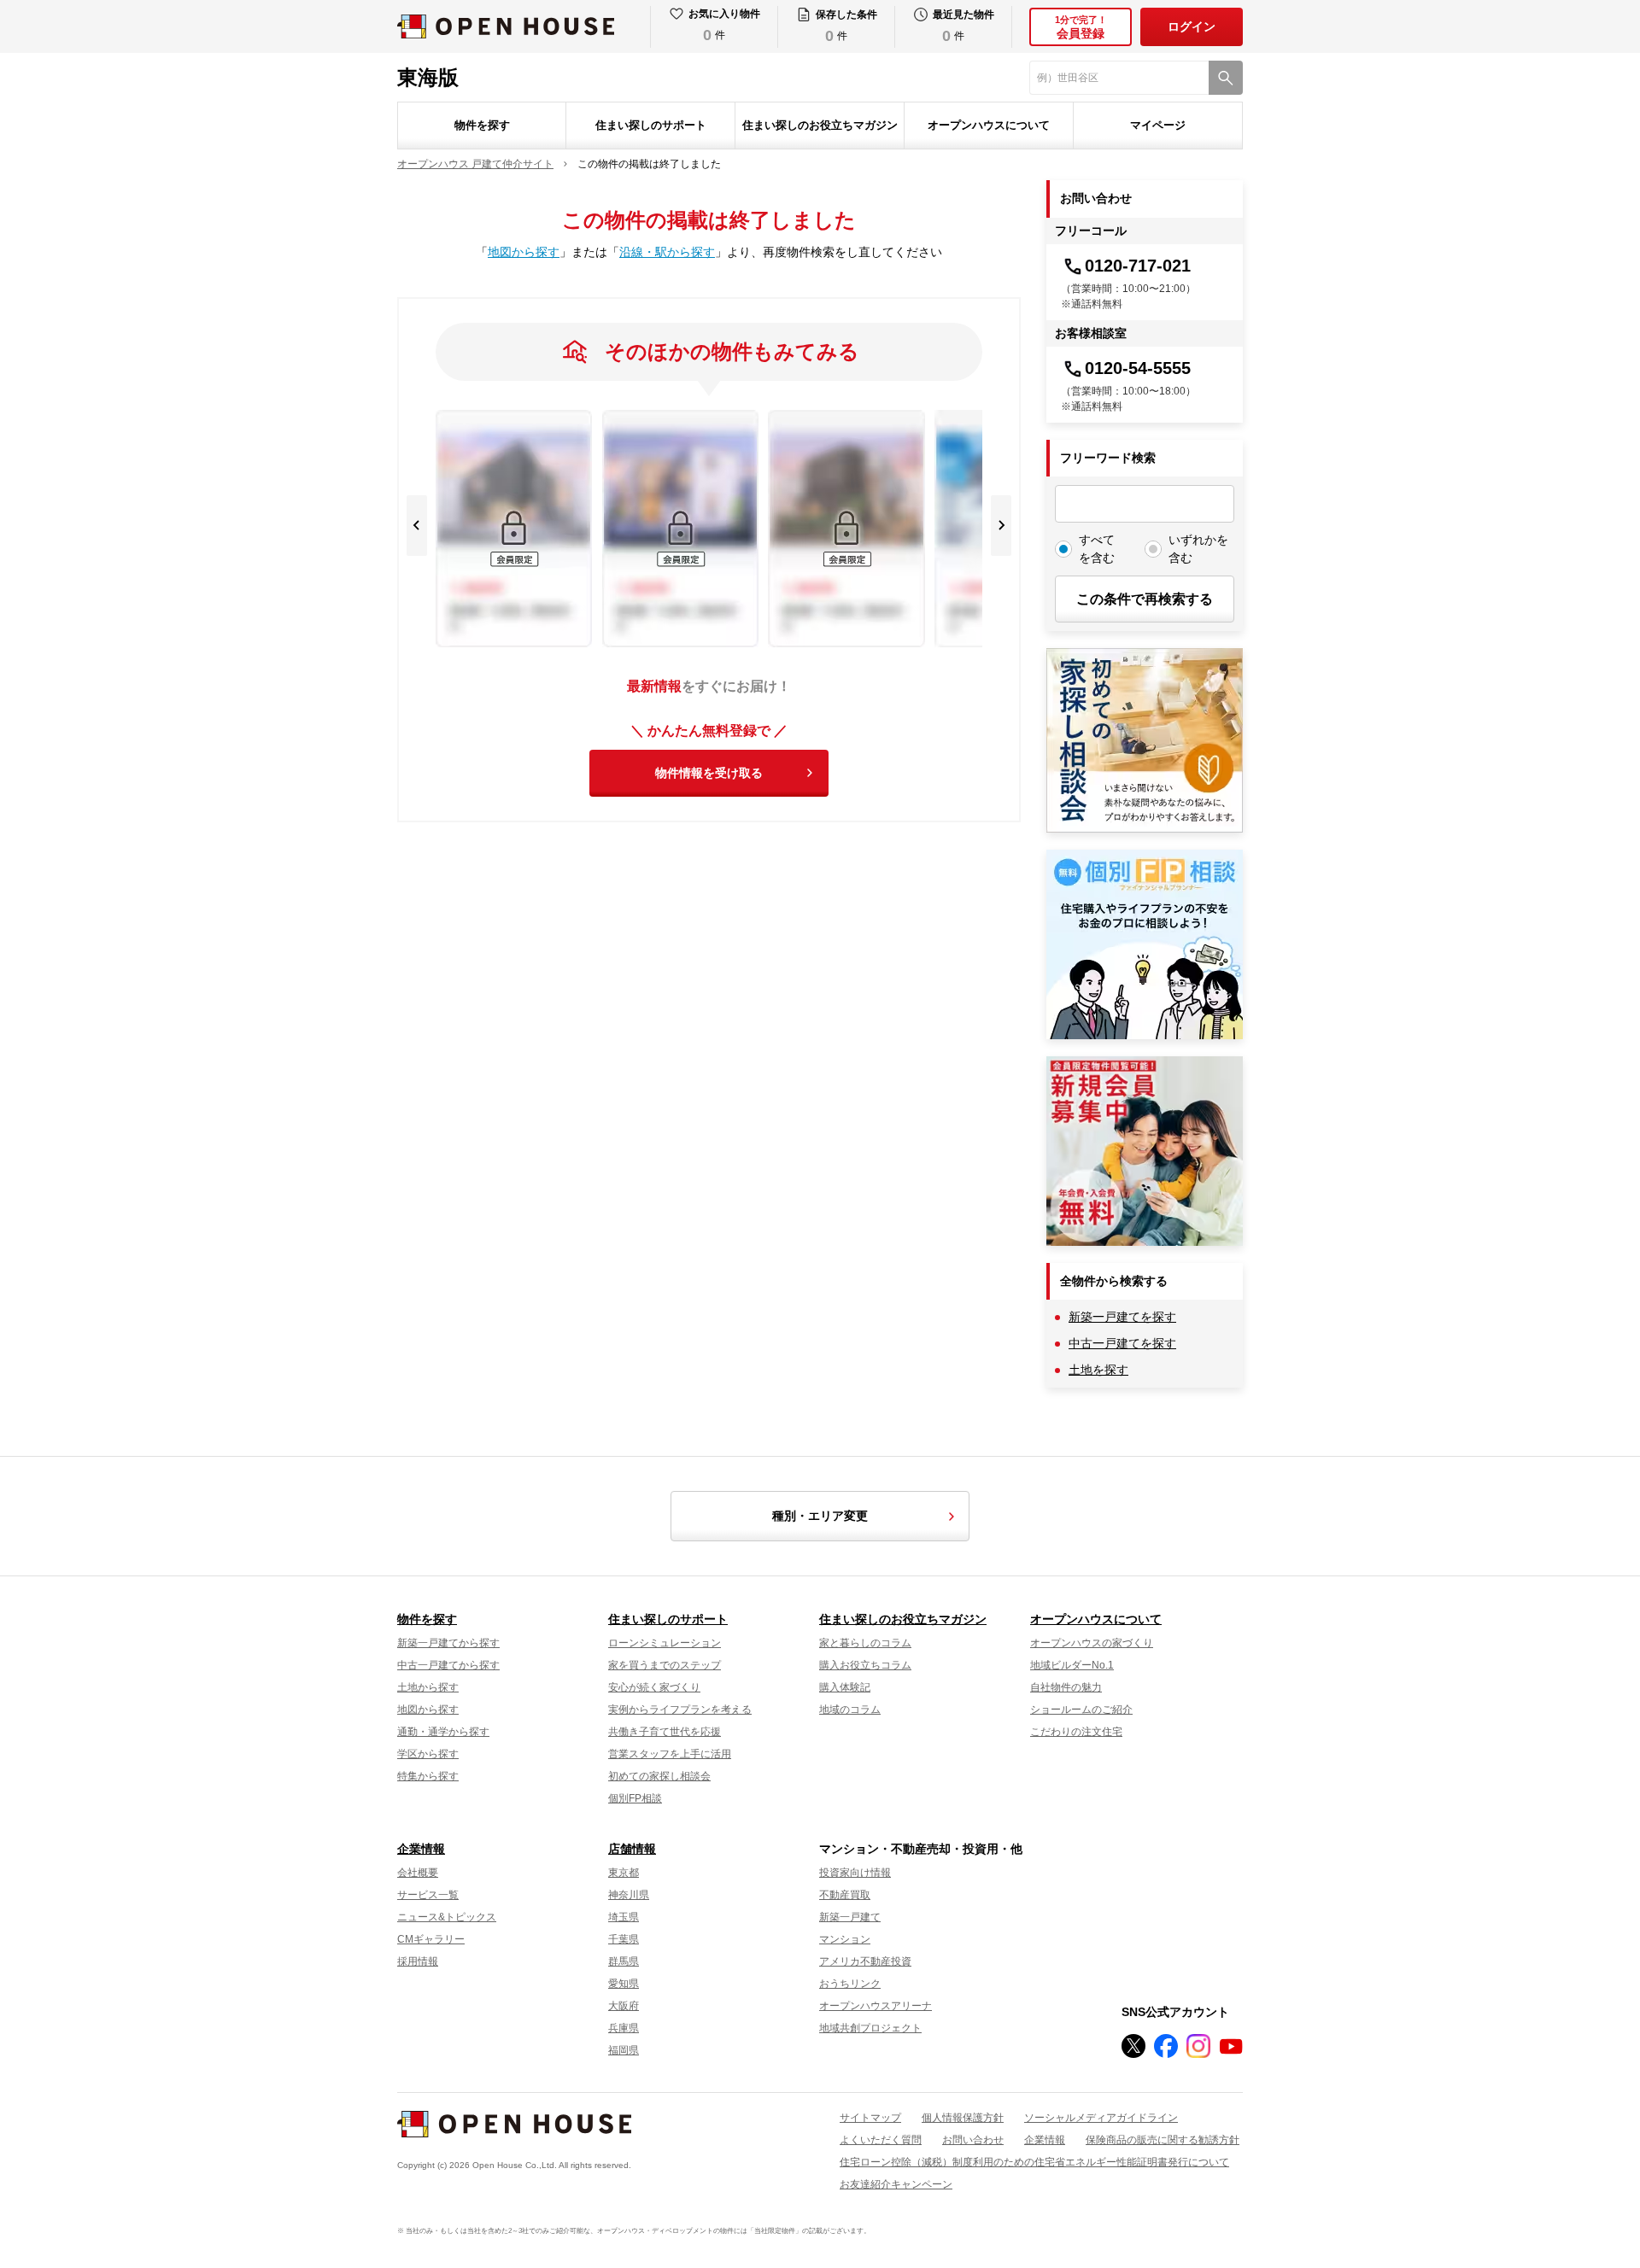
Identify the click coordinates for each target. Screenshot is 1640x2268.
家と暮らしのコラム (865, 1643)
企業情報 (421, 1849)
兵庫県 (624, 2028)
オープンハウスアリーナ (876, 2006)
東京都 (624, 1873)
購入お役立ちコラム (865, 1665)
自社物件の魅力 (1066, 1687)
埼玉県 (624, 1917)
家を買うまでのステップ (665, 1665)
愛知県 (624, 1984)
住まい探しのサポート (651, 125)
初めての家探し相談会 (659, 1776)
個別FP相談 (635, 1798)
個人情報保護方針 (963, 2118)
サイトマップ (870, 2118)
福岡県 (624, 2050)
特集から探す (428, 1776)
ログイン (1192, 26)
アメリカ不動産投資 (865, 1961)
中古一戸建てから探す (448, 1665)
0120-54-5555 (1138, 368)
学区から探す (428, 1754)
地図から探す (524, 252)
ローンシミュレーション (665, 1643)
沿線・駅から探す (667, 252)
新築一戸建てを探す (1122, 1317)
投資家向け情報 (855, 1873)
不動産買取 (845, 1895)
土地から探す (428, 1687)
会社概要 (418, 1873)
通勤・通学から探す (443, 1732)
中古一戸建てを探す (1122, 1343)
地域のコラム (850, 1710)
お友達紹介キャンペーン (896, 2184)
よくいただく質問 (881, 2140)
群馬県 (624, 1961)
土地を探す (1098, 1370)
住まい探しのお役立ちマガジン (820, 125)
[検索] (1226, 78)
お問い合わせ (973, 2140)
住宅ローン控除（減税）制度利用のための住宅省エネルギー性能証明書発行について (1034, 2162)
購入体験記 (845, 1687)
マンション (845, 1939)
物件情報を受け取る (709, 773)
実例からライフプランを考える (680, 1710)
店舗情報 (632, 1849)
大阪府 (624, 2006)
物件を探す (482, 125)
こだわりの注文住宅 (1076, 1732)
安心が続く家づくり (654, 1687)
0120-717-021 (1138, 266)
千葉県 (624, 1939)
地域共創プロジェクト (870, 2028)
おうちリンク (850, 1984)
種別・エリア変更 (820, 1516)
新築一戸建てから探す (448, 1643)
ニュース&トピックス (447, 1917)
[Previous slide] (417, 526)
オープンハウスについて (989, 125)
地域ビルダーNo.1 (1072, 1665)
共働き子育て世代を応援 (665, 1732)
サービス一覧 (428, 1895)
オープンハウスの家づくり (1092, 1643)
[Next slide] (1001, 526)
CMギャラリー (431, 1939)
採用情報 (418, 1961)
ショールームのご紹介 (1081, 1710)
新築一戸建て (850, 1917)
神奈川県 (629, 1895)
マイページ (1158, 125)
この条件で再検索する (1145, 599)
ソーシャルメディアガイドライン (1101, 2118)
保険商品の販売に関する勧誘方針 (1163, 2140)
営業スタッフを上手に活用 (670, 1754)
